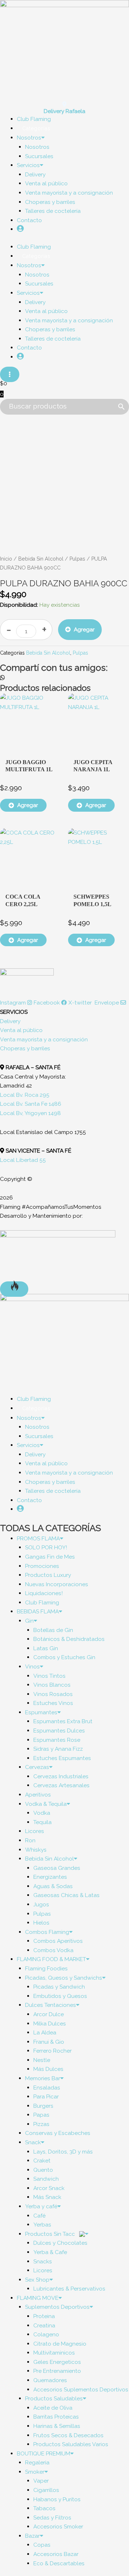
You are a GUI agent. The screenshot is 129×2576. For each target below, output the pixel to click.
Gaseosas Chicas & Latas (66, 1895)
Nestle (42, 2060)
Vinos (32, 1666)
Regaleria (37, 2462)
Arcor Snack (49, 2188)
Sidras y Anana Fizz (58, 1749)
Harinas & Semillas (57, 2426)
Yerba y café (41, 2206)
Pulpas (77, 559)
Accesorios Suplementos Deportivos (81, 2389)
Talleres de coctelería (53, 211)
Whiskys (36, 1850)
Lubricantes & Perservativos (69, 2289)
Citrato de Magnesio (60, 2344)
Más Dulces (48, 2069)
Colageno (46, 2334)
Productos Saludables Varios (71, 2444)
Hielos (41, 1923)
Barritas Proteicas (56, 2417)
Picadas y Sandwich (59, 1987)
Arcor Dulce (49, 2014)
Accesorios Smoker (58, 2526)
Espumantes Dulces (59, 1731)
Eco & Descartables (59, 2563)
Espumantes (41, 1712)
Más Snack (47, 2197)
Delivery (35, 174)
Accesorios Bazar (56, 2554)
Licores (35, 1831)
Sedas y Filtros (52, 2518)
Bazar (32, 2536)
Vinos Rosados (53, 1694)
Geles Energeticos (57, 2362)
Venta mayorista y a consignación (69, 193)
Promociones (42, 1566)
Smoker (35, 2472)
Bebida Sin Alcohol (41, 559)
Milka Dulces (50, 2023)
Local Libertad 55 (23, 1160)
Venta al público (46, 183)
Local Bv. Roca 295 (25, 1095)
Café (39, 2216)
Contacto (29, 220)
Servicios (28, 165)
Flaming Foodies (46, 1968)
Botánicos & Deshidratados (69, 1639)
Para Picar (46, 2096)
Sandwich (46, 2179)
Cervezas (37, 1767)
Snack (33, 2142)
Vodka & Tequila (46, 1804)
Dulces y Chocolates (60, 2243)
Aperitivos (38, 1795)
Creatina (44, 2325)
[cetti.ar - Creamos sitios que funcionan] (58, 1255)
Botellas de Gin (53, 1630)
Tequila (42, 1822)
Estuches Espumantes (62, 1758)
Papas (41, 2115)
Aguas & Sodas (53, 1886)
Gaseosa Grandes (57, 1868)
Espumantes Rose (57, 1740)
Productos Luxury (48, 1575)
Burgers (43, 2106)
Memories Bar (43, 2078)
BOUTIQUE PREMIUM (44, 2453)
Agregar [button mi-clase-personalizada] (28, 805)
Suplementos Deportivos (57, 2307)
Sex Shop (37, 2280)
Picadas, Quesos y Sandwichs (64, 1978)
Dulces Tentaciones (51, 2005)
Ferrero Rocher (52, 2051)
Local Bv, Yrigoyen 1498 (30, 1113)
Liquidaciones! (44, 1593)
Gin (29, 1621)
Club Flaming (42, 1602)
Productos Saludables (54, 2398)
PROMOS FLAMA (38, 1538)
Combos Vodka (53, 1950)
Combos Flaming (47, 1932)
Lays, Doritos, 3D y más (63, 2152)
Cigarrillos (46, 2490)
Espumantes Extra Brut (63, 1721)
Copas (42, 2545)
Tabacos (44, 2508)
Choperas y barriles (50, 202)
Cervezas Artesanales (61, 1785)
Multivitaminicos (54, 2353)
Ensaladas (47, 2088)
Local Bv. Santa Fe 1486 (31, 1104)
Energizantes (50, 1877)
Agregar (84, 629)
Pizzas (41, 2124)
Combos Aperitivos (58, 1941)
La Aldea (45, 2032)
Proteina (44, 2316)
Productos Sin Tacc (51, 2234)
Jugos (41, 1904)
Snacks (43, 2261)
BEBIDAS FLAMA (38, 1611)
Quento (43, 2170)
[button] (64, 678)
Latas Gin (46, 1648)
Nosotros (29, 138)
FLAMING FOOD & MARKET (51, 1959)
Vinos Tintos (49, 1676)
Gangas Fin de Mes (50, 1557)
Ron (30, 1840)
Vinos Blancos (52, 1685)
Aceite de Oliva (53, 2408)
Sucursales (39, 156)
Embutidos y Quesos (60, 1996)
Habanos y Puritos (57, 2499)
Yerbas (42, 2225)
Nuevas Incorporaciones (57, 1584)
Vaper (41, 2481)
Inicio (6, 559)
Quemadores (50, 2380)
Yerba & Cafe (50, 2252)
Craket (42, 2160)
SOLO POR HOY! (46, 1547)
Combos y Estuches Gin (64, 1657)
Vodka (42, 1813)
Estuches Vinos (53, 1703)
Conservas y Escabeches (58, 2133)
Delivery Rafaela (64, 111)
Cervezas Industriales (61, 1776)
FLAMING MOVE (38, 2298)
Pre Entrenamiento (57, 2371)
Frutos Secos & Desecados (68, 2435)
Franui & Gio (49, 2042)
